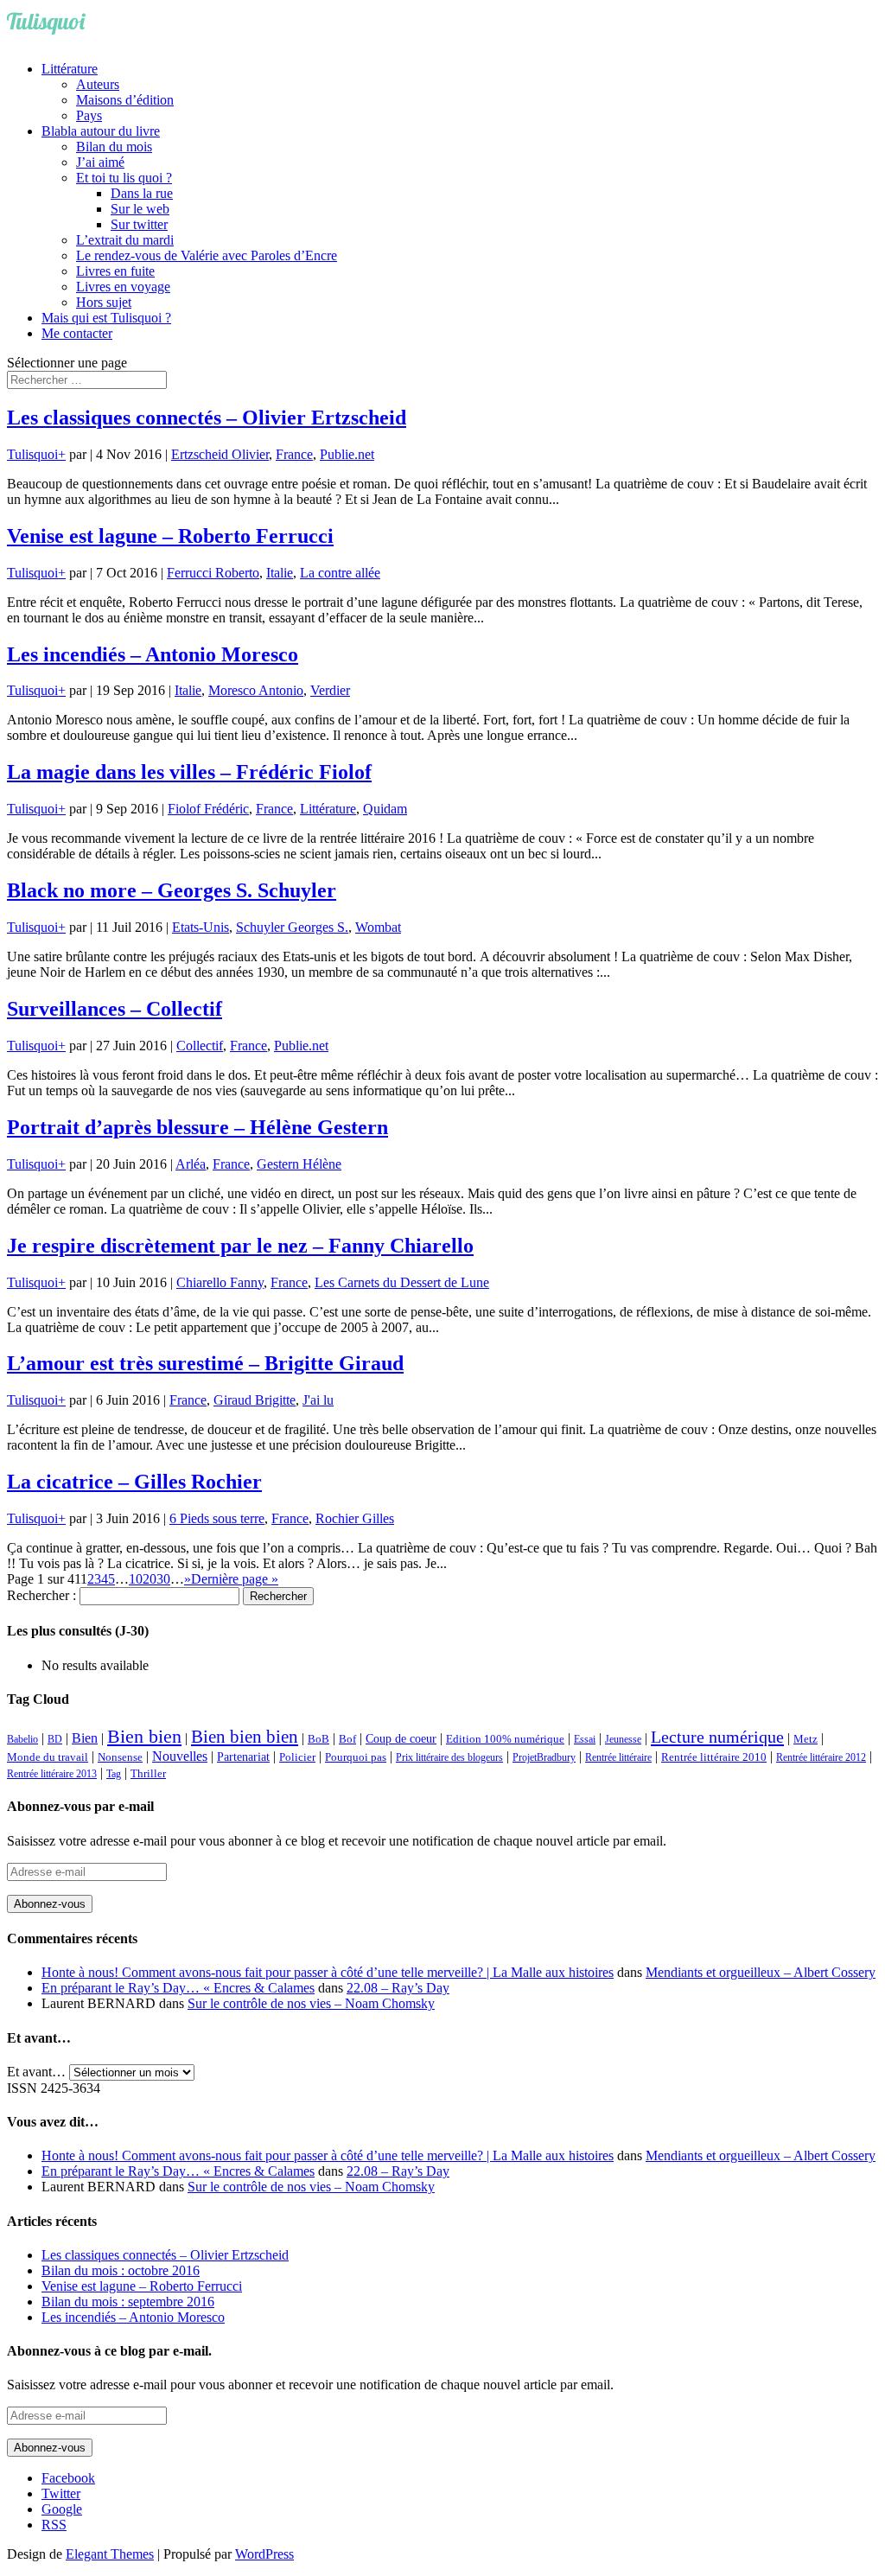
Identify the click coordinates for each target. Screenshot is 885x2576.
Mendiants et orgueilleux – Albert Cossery (761, 1972)
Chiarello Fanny (220, 1282)
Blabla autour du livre (101, 131)
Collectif (200, 1046)
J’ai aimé (100, 162)
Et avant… (36, 2072)
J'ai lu (318, 1400)
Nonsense (120, 1757)
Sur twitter (139, 224)
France (294, 454)
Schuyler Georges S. (292, 927)
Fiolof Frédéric (208, 809)
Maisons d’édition (125, 100)
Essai (585, 1739)
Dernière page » (235, 1579)
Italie (280, 573)
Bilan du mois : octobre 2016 (121, 2270)
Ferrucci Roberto (213, 573)
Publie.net (347, 454)
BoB (318, 1739)
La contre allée (340, 573)
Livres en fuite (115, 271)
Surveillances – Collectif (115, 1009)
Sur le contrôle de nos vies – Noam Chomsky (311, 2003)
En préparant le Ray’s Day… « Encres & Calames (178, 1988)
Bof (347, 1739)
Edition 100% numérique (505, 1739)
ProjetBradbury (544, 1757)
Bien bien (144, 1736)
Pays (89, 115)
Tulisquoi (32, 454)
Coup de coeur (401, 1738)
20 (150, 1579)
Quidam (385, 809)
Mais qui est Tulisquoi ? (106, 318)
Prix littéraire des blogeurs (449, 1757)
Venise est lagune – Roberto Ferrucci (170, 536)
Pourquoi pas (356, 1757)
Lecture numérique (717, 1737)
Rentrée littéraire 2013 (52, 1774)
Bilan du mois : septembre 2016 (128, 2302)
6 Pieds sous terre (217, 1518)
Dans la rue (142, 193)
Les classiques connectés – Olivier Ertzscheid (207, 418)
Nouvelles (180, 1756)
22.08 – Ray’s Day (398, 1988)
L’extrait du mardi (125, 240)
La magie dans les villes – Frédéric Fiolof (189, 772)
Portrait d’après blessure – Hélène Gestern (197, 1127)
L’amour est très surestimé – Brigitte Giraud (205, 1363)
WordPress (264, 2554)
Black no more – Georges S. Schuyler (172, 890)
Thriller (148, 1774)
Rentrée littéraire (618, 1757)
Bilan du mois (114, 147)
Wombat (378, 927)
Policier (297, 1757)
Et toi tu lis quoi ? (124, 178)
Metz (805, 1739)
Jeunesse (623, 1739)
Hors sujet (104, 302)
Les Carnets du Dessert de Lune (402, 1282)
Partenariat (243, 1757)
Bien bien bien (245, 1737)
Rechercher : (41, 1595)
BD (55, 1739)
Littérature (70, 69)
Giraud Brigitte (255, 1400)
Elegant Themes (110, 2554)
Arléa (191, 1164)
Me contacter (77, 333)
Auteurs (98, 84)
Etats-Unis (201, 927)
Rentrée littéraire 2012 (821, 1757)
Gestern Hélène (299, 1164)
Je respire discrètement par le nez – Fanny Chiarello (240, 1246)
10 (136, 1579)
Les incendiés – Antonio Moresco (153, 654)
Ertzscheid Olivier (220, 454)
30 (163, 1579)
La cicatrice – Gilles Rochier (134, 1482)
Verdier (330, 690)
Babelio (22, 1739)
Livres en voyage (123, 287)
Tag (114, 1774)
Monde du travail (48, 1757)
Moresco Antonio (256, 690)
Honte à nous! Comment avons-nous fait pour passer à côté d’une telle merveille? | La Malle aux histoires (328, 1972)
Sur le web (140, 209)
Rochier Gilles (355, 1518)
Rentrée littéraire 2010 (714, 1757)
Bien (85, 1738)
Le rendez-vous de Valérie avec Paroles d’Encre (207, 255)
